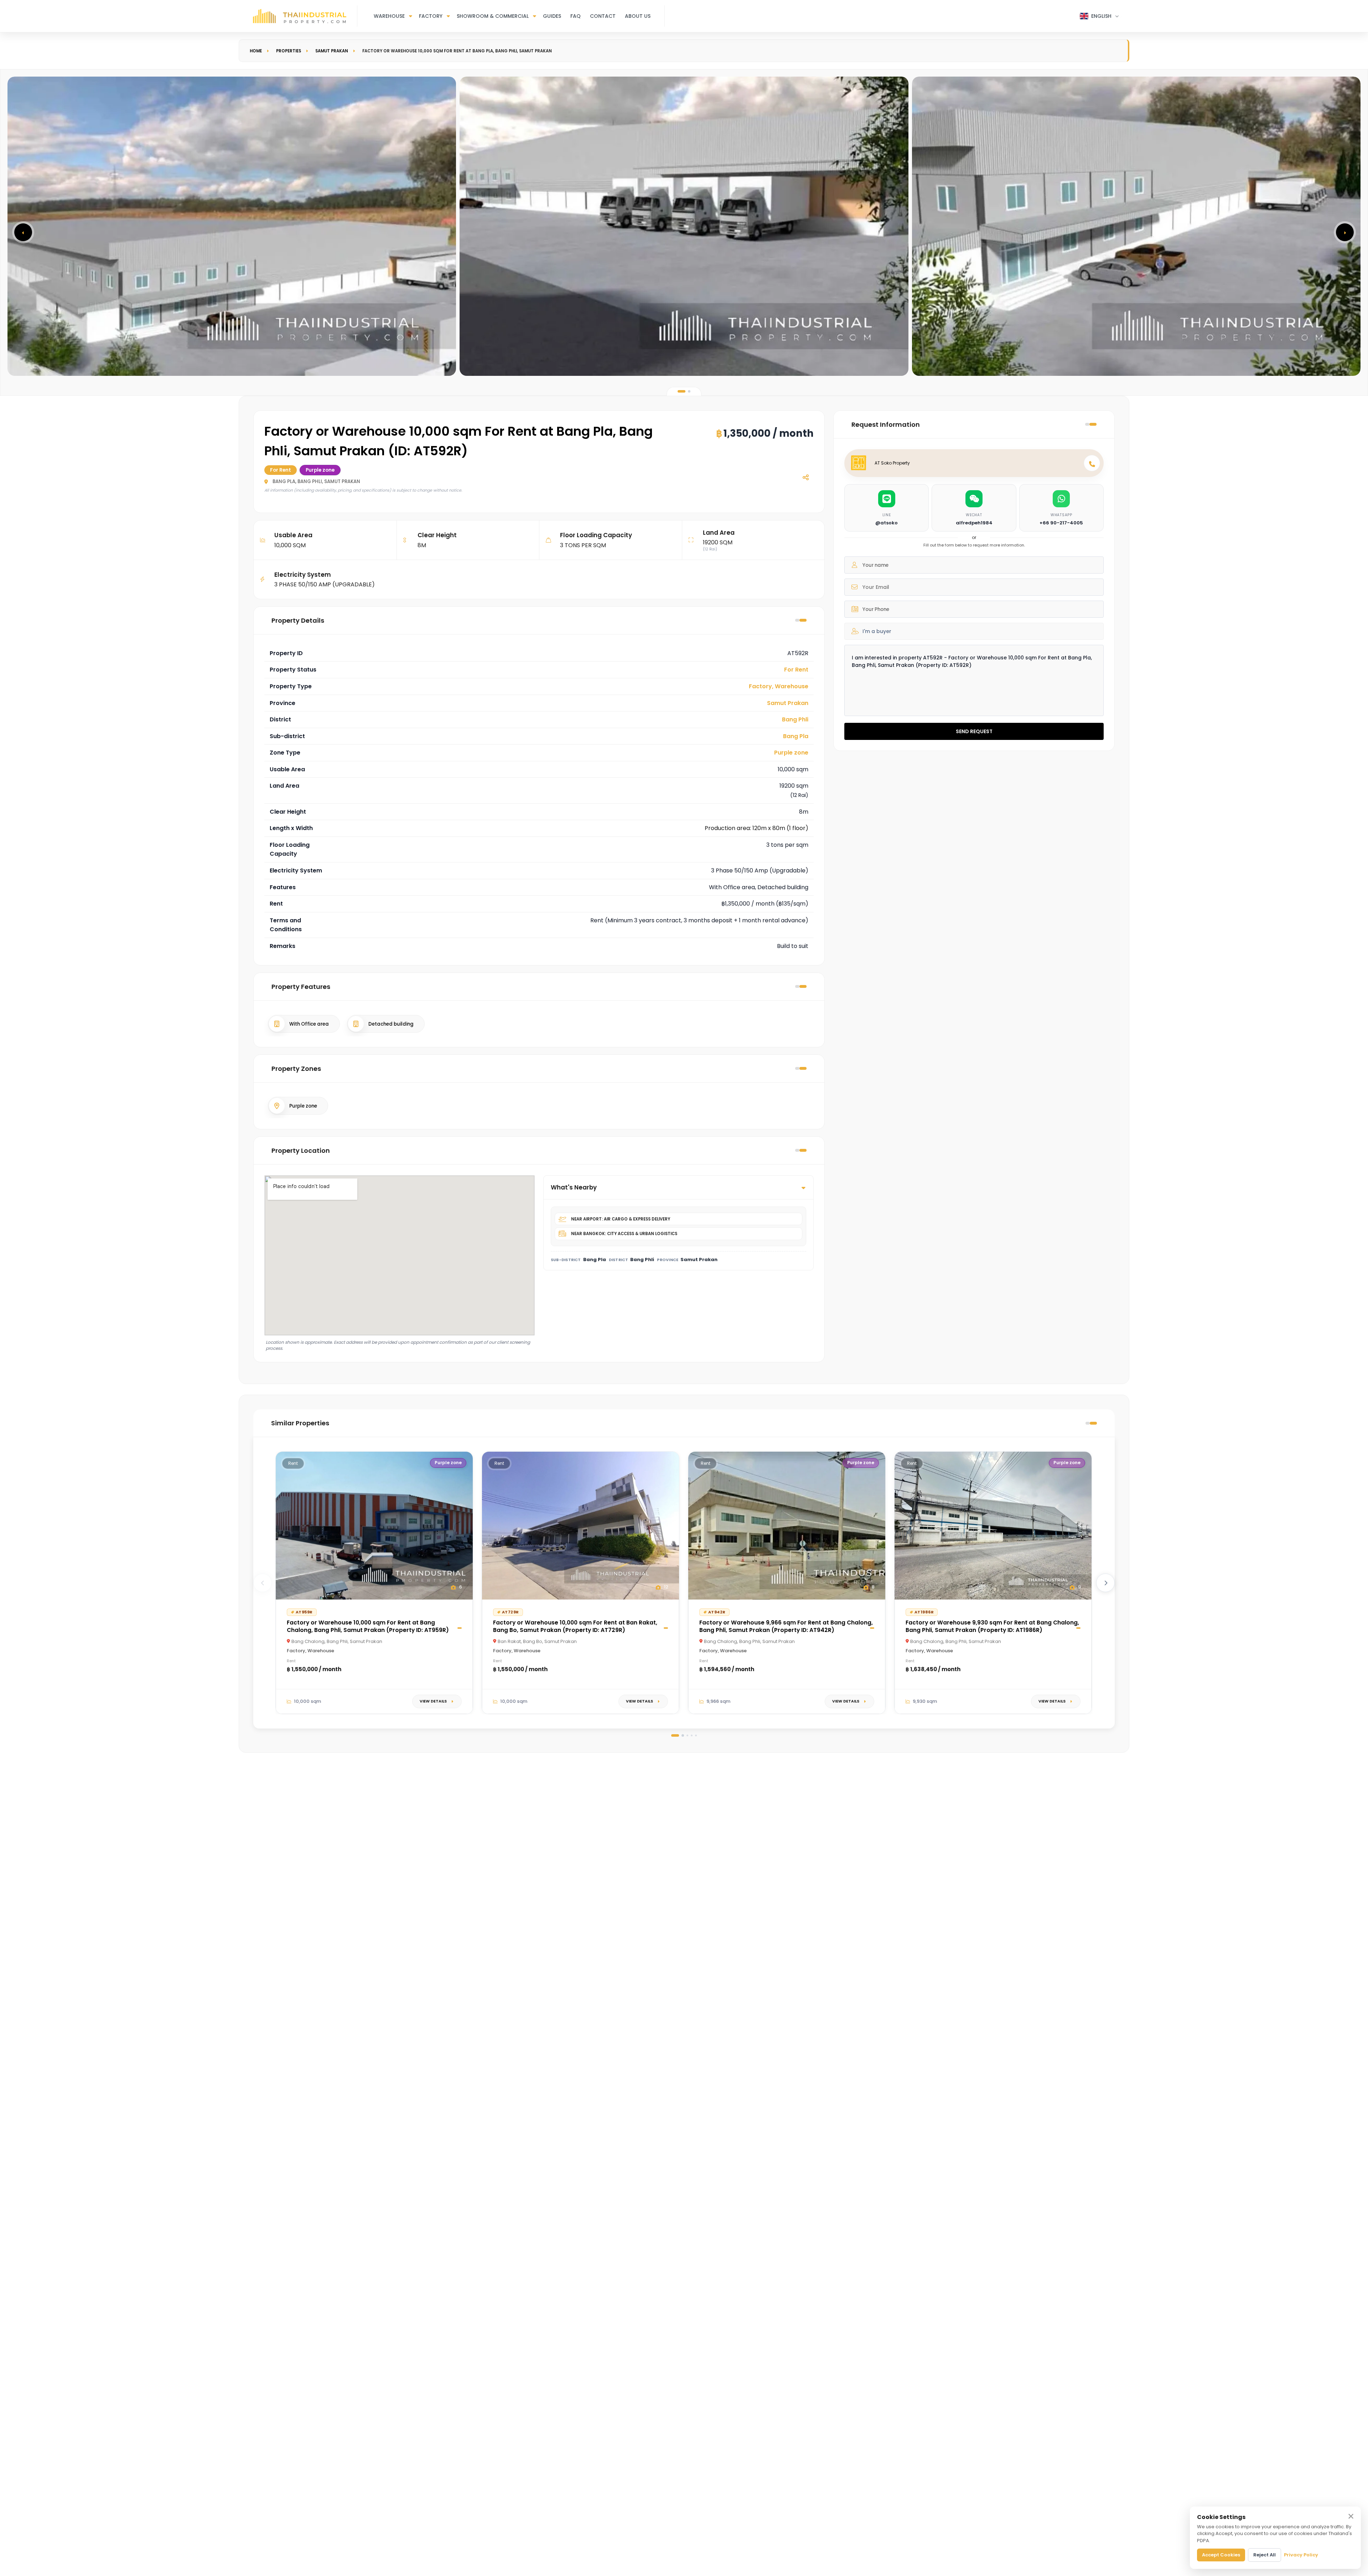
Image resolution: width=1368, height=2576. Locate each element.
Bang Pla (796, 736)
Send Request (974, 731)
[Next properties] (1105, 1583)
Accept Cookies (1221, 2555)
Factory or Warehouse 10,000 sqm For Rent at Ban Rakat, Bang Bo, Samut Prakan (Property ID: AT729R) (575, 1626)
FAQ (576, 16)
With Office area (309, 1024)
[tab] (682, 391)
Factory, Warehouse (779, 686)
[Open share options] (805, 477)
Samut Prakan (332, 51)
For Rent (796, 670)
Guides (552, 16)
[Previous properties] (263, 1583)
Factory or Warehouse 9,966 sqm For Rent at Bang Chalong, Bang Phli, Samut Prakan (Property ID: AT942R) (786, 1626)
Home (256, 51)
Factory (431, 16)
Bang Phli (795, 719)
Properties (289, 51)
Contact (603, 16)
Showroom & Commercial (493, 16)
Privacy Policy (1301, 2555)
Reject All (1265, 2555)
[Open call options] (1092, 463)
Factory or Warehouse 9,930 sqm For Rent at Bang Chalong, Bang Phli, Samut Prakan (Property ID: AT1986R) (992, 1626)
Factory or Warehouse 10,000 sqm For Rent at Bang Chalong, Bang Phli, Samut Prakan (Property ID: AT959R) (368, 1626)
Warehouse (389, 16)
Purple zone (791, 753)
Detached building (391, 1024)
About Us (638, 16)
